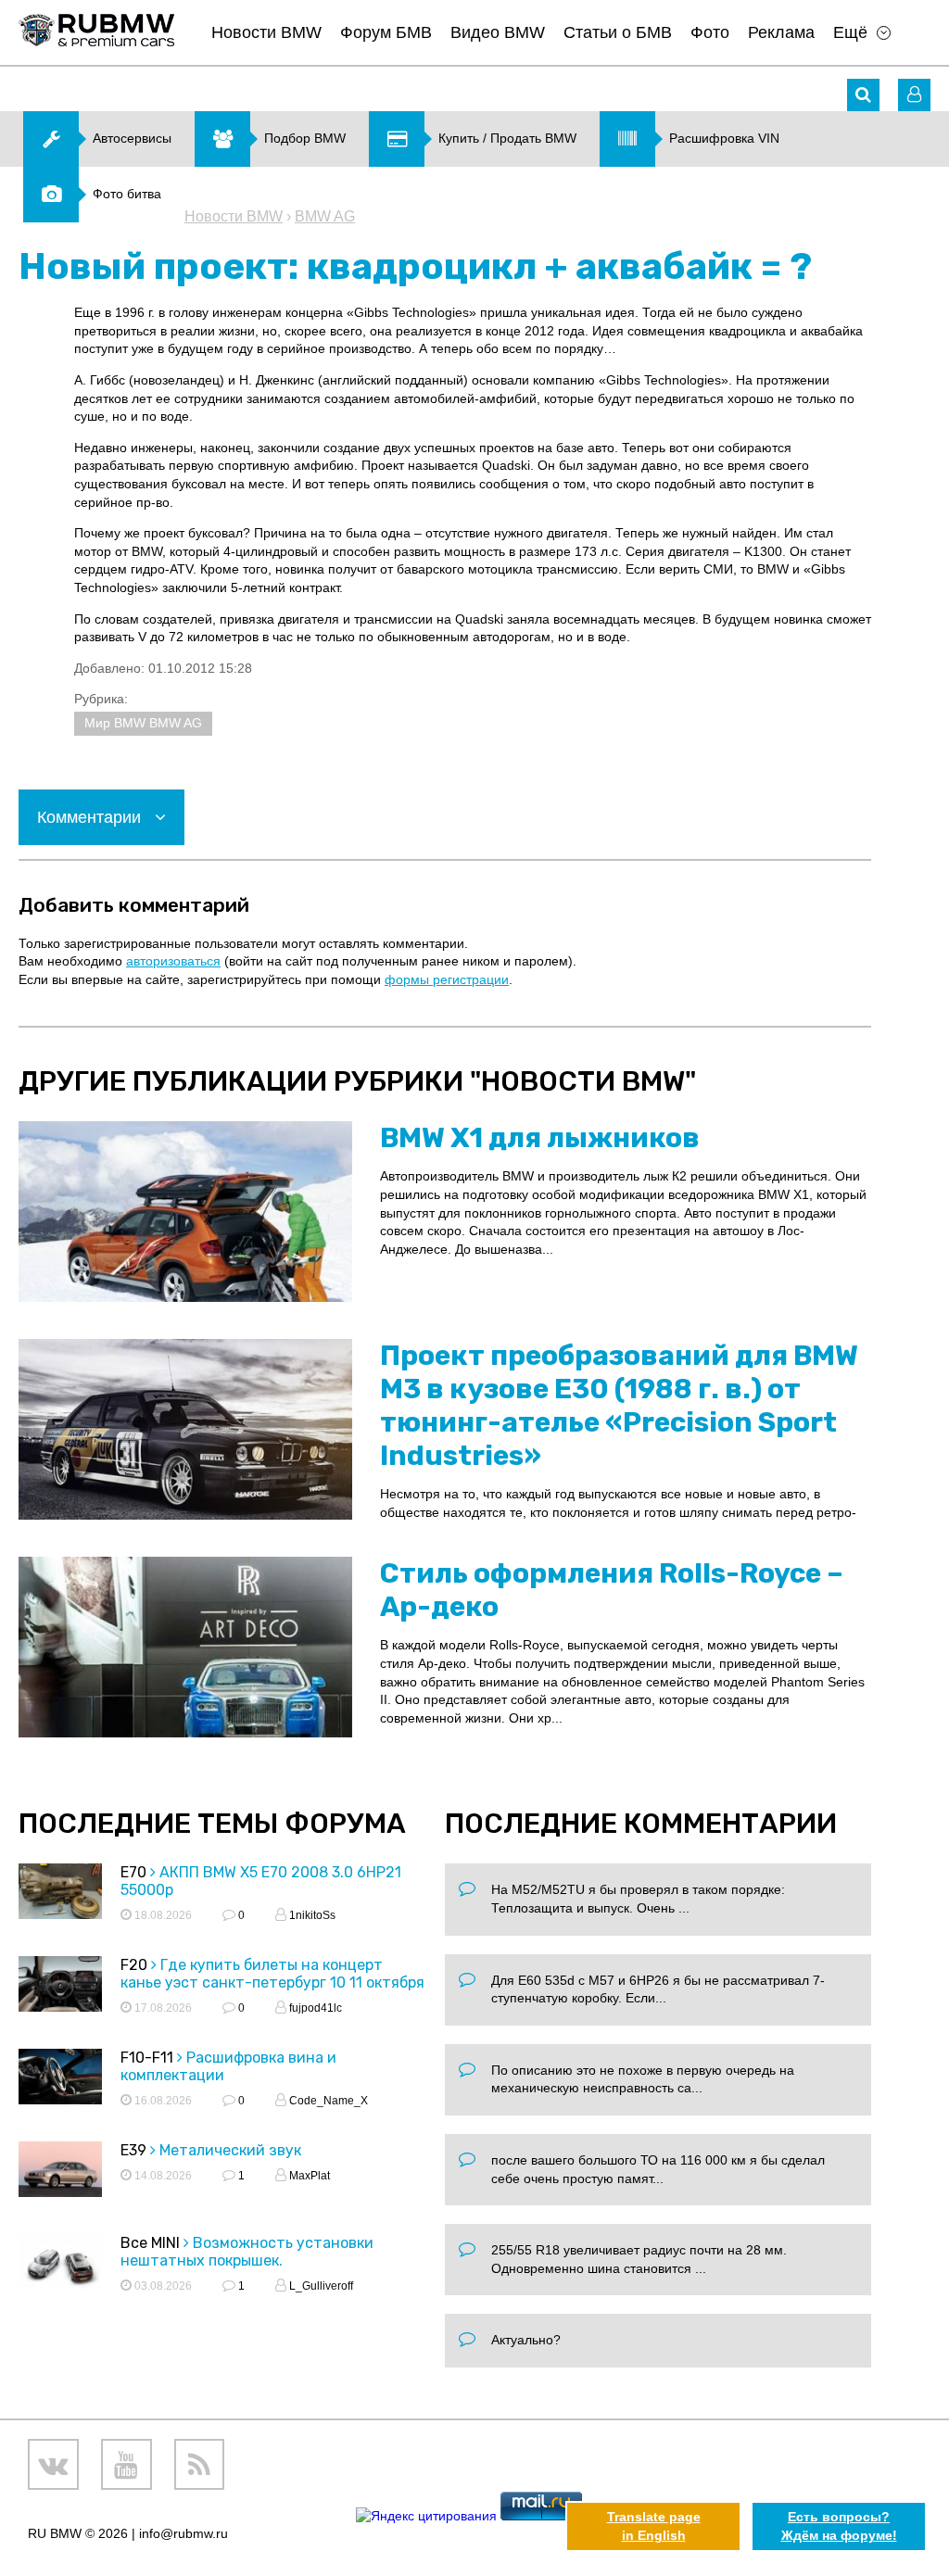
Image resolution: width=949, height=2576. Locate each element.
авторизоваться (173, 961)
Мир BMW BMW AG (143, 723)
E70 (133, 1872)
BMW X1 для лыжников (540, 1138)
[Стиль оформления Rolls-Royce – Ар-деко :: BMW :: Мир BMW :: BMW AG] (185, 1647)
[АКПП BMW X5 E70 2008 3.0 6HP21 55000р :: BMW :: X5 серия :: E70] (60, 1894)
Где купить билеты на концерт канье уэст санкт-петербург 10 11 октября (272, 1974)
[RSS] (200, 2464)
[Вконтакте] (53, 2464)
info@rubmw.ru (183, 2533)
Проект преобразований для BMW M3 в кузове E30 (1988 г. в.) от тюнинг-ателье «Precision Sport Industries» (619, 1406)
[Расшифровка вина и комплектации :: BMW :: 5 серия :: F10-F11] (60, 2079)
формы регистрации (447, 979)
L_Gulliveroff (320, 2286)
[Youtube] (127, 2464)
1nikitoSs (311, 1915)
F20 (134, 1965)
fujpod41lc (314, 2008)
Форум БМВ (386, 32)
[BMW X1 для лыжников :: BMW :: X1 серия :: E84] (185, 1212)
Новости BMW (266, 32)
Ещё (850, 32)
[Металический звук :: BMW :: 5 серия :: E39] (60, 2172)
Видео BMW (498, 32)
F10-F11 (147, 2058)
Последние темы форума (212, 1824)
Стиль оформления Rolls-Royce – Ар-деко (612, 1590)
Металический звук (230, 2150)
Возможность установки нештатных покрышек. (247, 2252)
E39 (133, 2150)
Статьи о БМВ (618, 32)
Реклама (781, 32)
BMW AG (325, 216)
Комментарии (91, 817)
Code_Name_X (327, 2101)
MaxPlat (308, 2176)
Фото (710, 32)
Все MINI (150, 2243)
